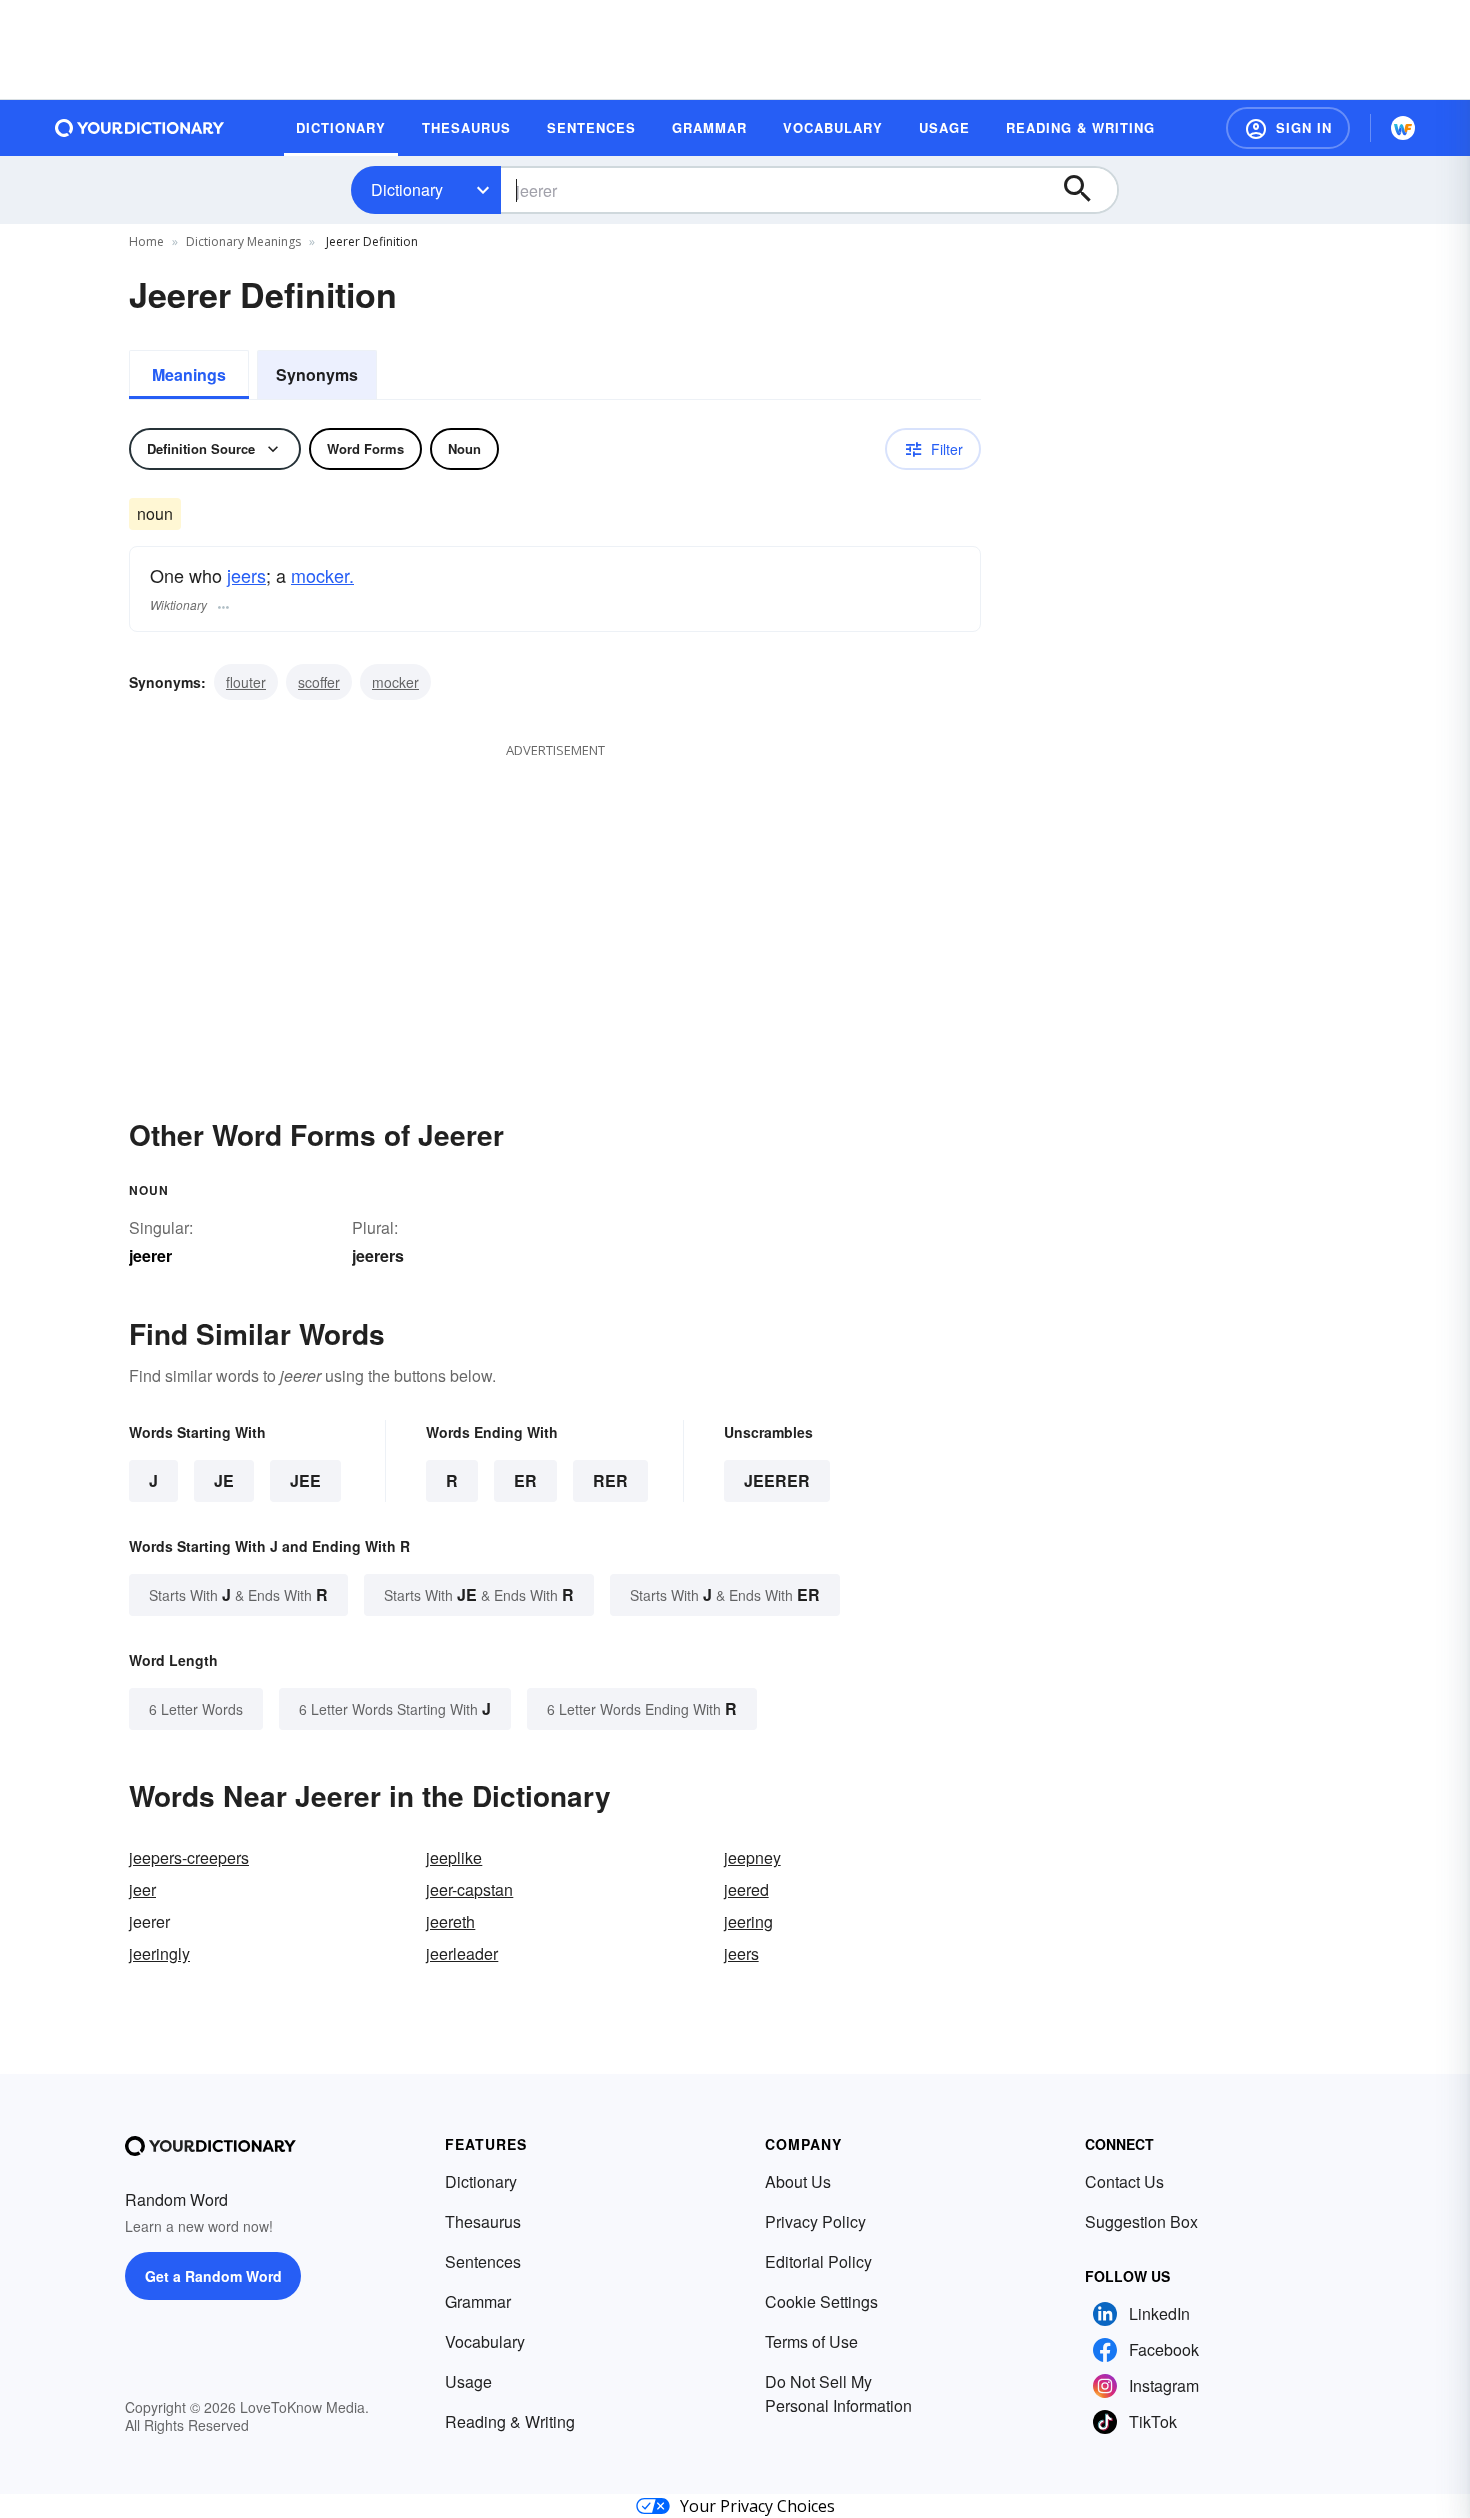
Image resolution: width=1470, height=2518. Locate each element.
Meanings (189, 374)
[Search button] (1087, 190)
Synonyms (317, 374)
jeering (748, 1921)
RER (610, 1480)
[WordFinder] (1403, 128)
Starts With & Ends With (238, 1594)
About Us (798, 2181)
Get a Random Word (213, 2276)
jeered (746, 1889)
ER (525, 1480)
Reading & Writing (510, 2421)
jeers (246, 575)
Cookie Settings (821, 2301)
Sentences (483, 2261)
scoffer (319, 682)
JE (224, 1480)
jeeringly (159, 1953)
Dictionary (407, 189)
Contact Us (1124, 2181)
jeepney (752, 1857)
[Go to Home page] (140, 128)
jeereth (450, 1921)
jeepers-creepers (189, 1857)
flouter (246, 682)
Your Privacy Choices (757, 2506)
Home (146, 241)
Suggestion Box (1141, 2221)
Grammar (478, 2301)
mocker (395, 682)
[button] (1288, 128)
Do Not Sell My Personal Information (838, 2393)
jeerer (777, 1480)
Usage (468, 2381)
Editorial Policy (818, 2261)
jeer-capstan (469, 1889)
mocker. (322, 575)
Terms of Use (811, 2341)
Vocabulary (485, 2341)
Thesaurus (483, 2221)
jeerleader (462, 1953)
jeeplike (454, 1857)
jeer (142, 1889)
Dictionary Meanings (243, 241)
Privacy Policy (815, 2221)
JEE (305, 1480)
